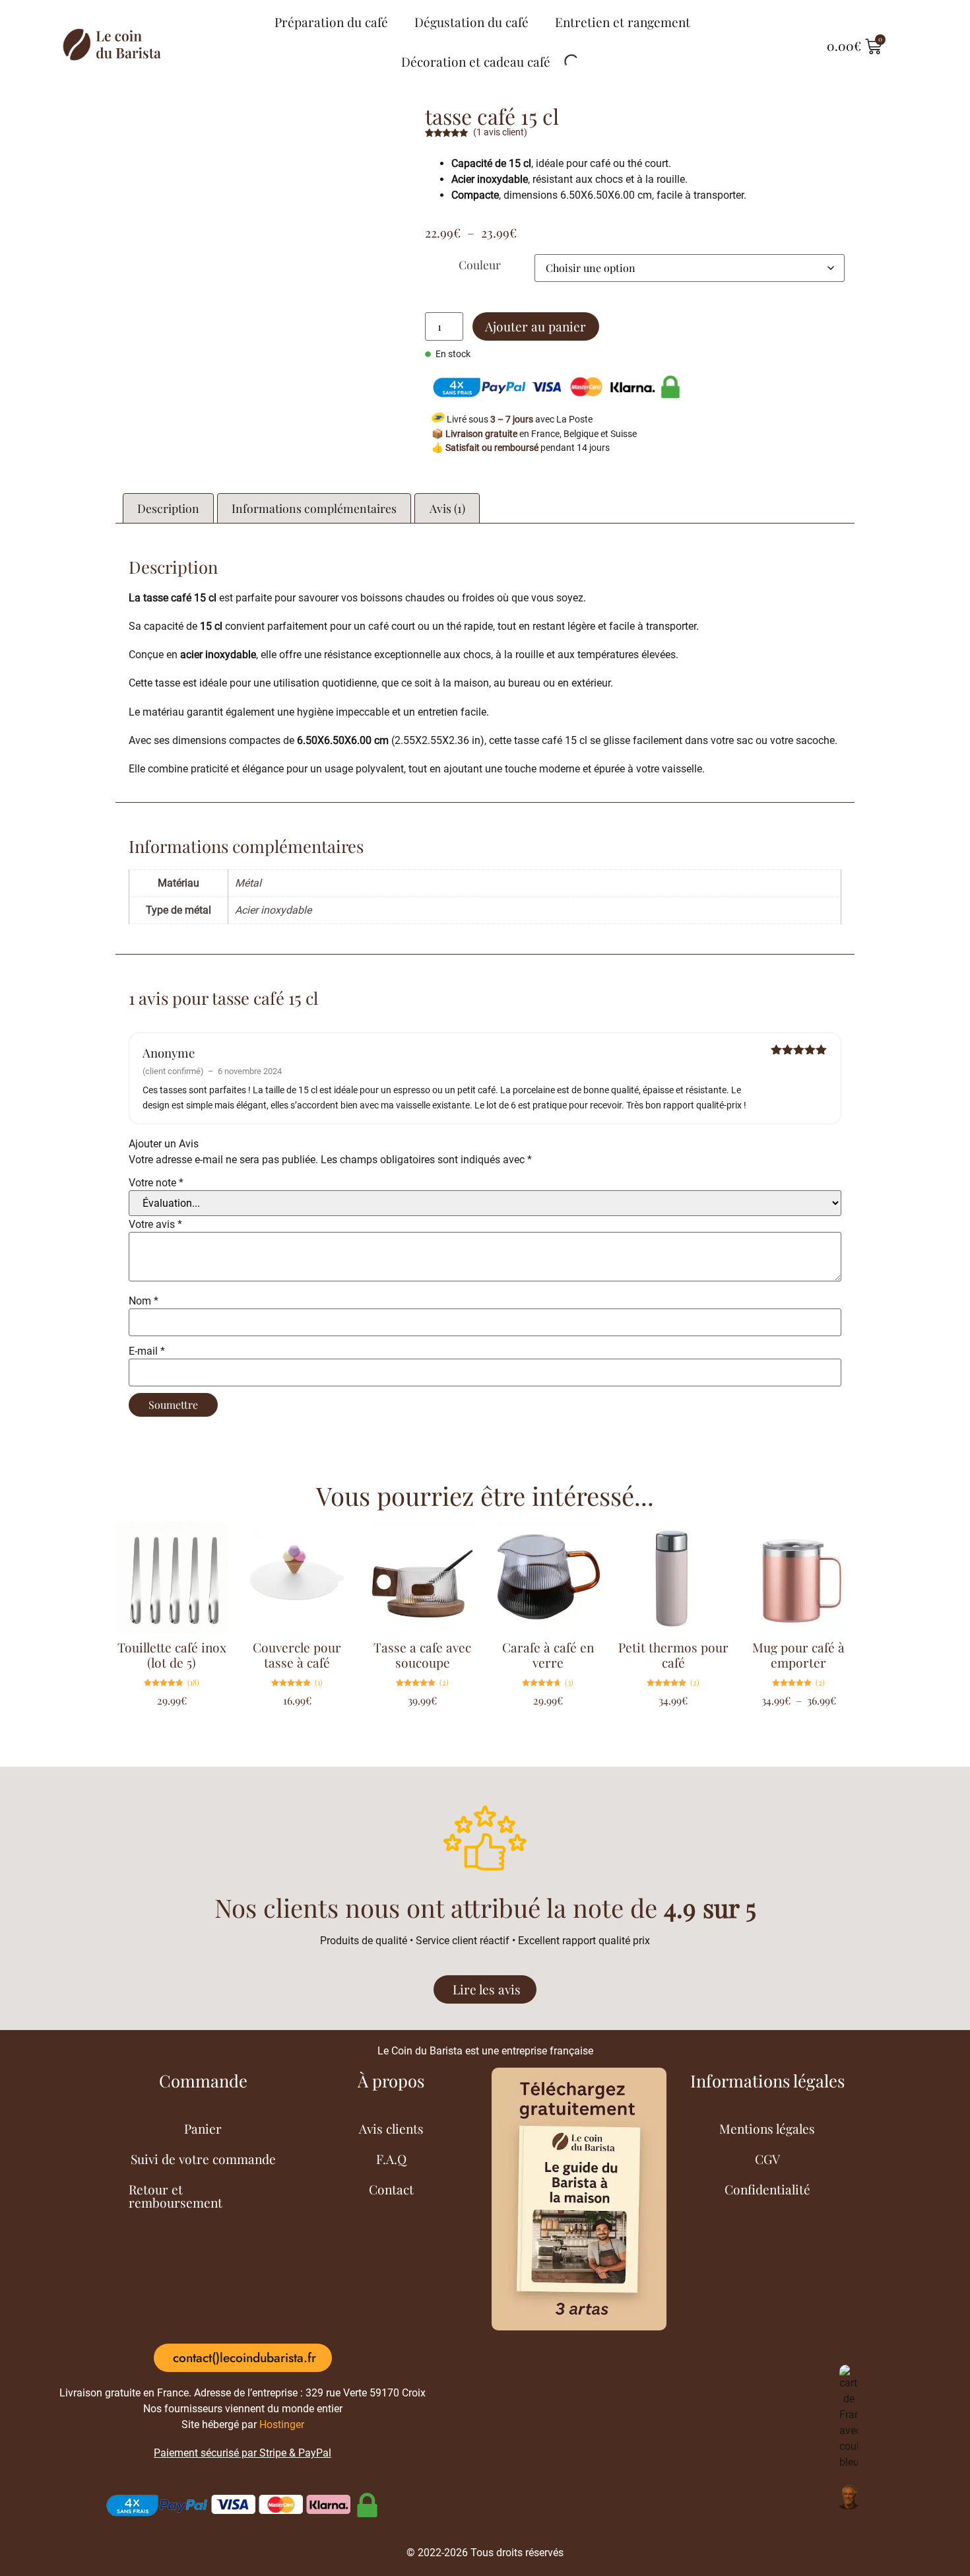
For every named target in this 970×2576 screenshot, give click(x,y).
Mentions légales (767, 2128)
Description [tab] (168, 508)
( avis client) (500, 132)
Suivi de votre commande (203, 2159)
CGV (767, 2159)
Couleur (480, 265)
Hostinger (282, 2424)
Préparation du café (331, 22)
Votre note (156, 1183)
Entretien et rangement (623, 22)
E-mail (147, 1351)
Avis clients (391, 2128)
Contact (391, 2189)
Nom (144, 1301)
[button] (243, 2358)
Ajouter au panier (535, 326)
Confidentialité (767, 2189)
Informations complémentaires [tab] (314, 508)
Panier (203, 2128)
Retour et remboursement (176, 2196)
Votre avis (155, 1225)
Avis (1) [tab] (447, 508)
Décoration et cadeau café (476, 61)
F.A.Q (391, 2159)
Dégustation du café (471, 22)
